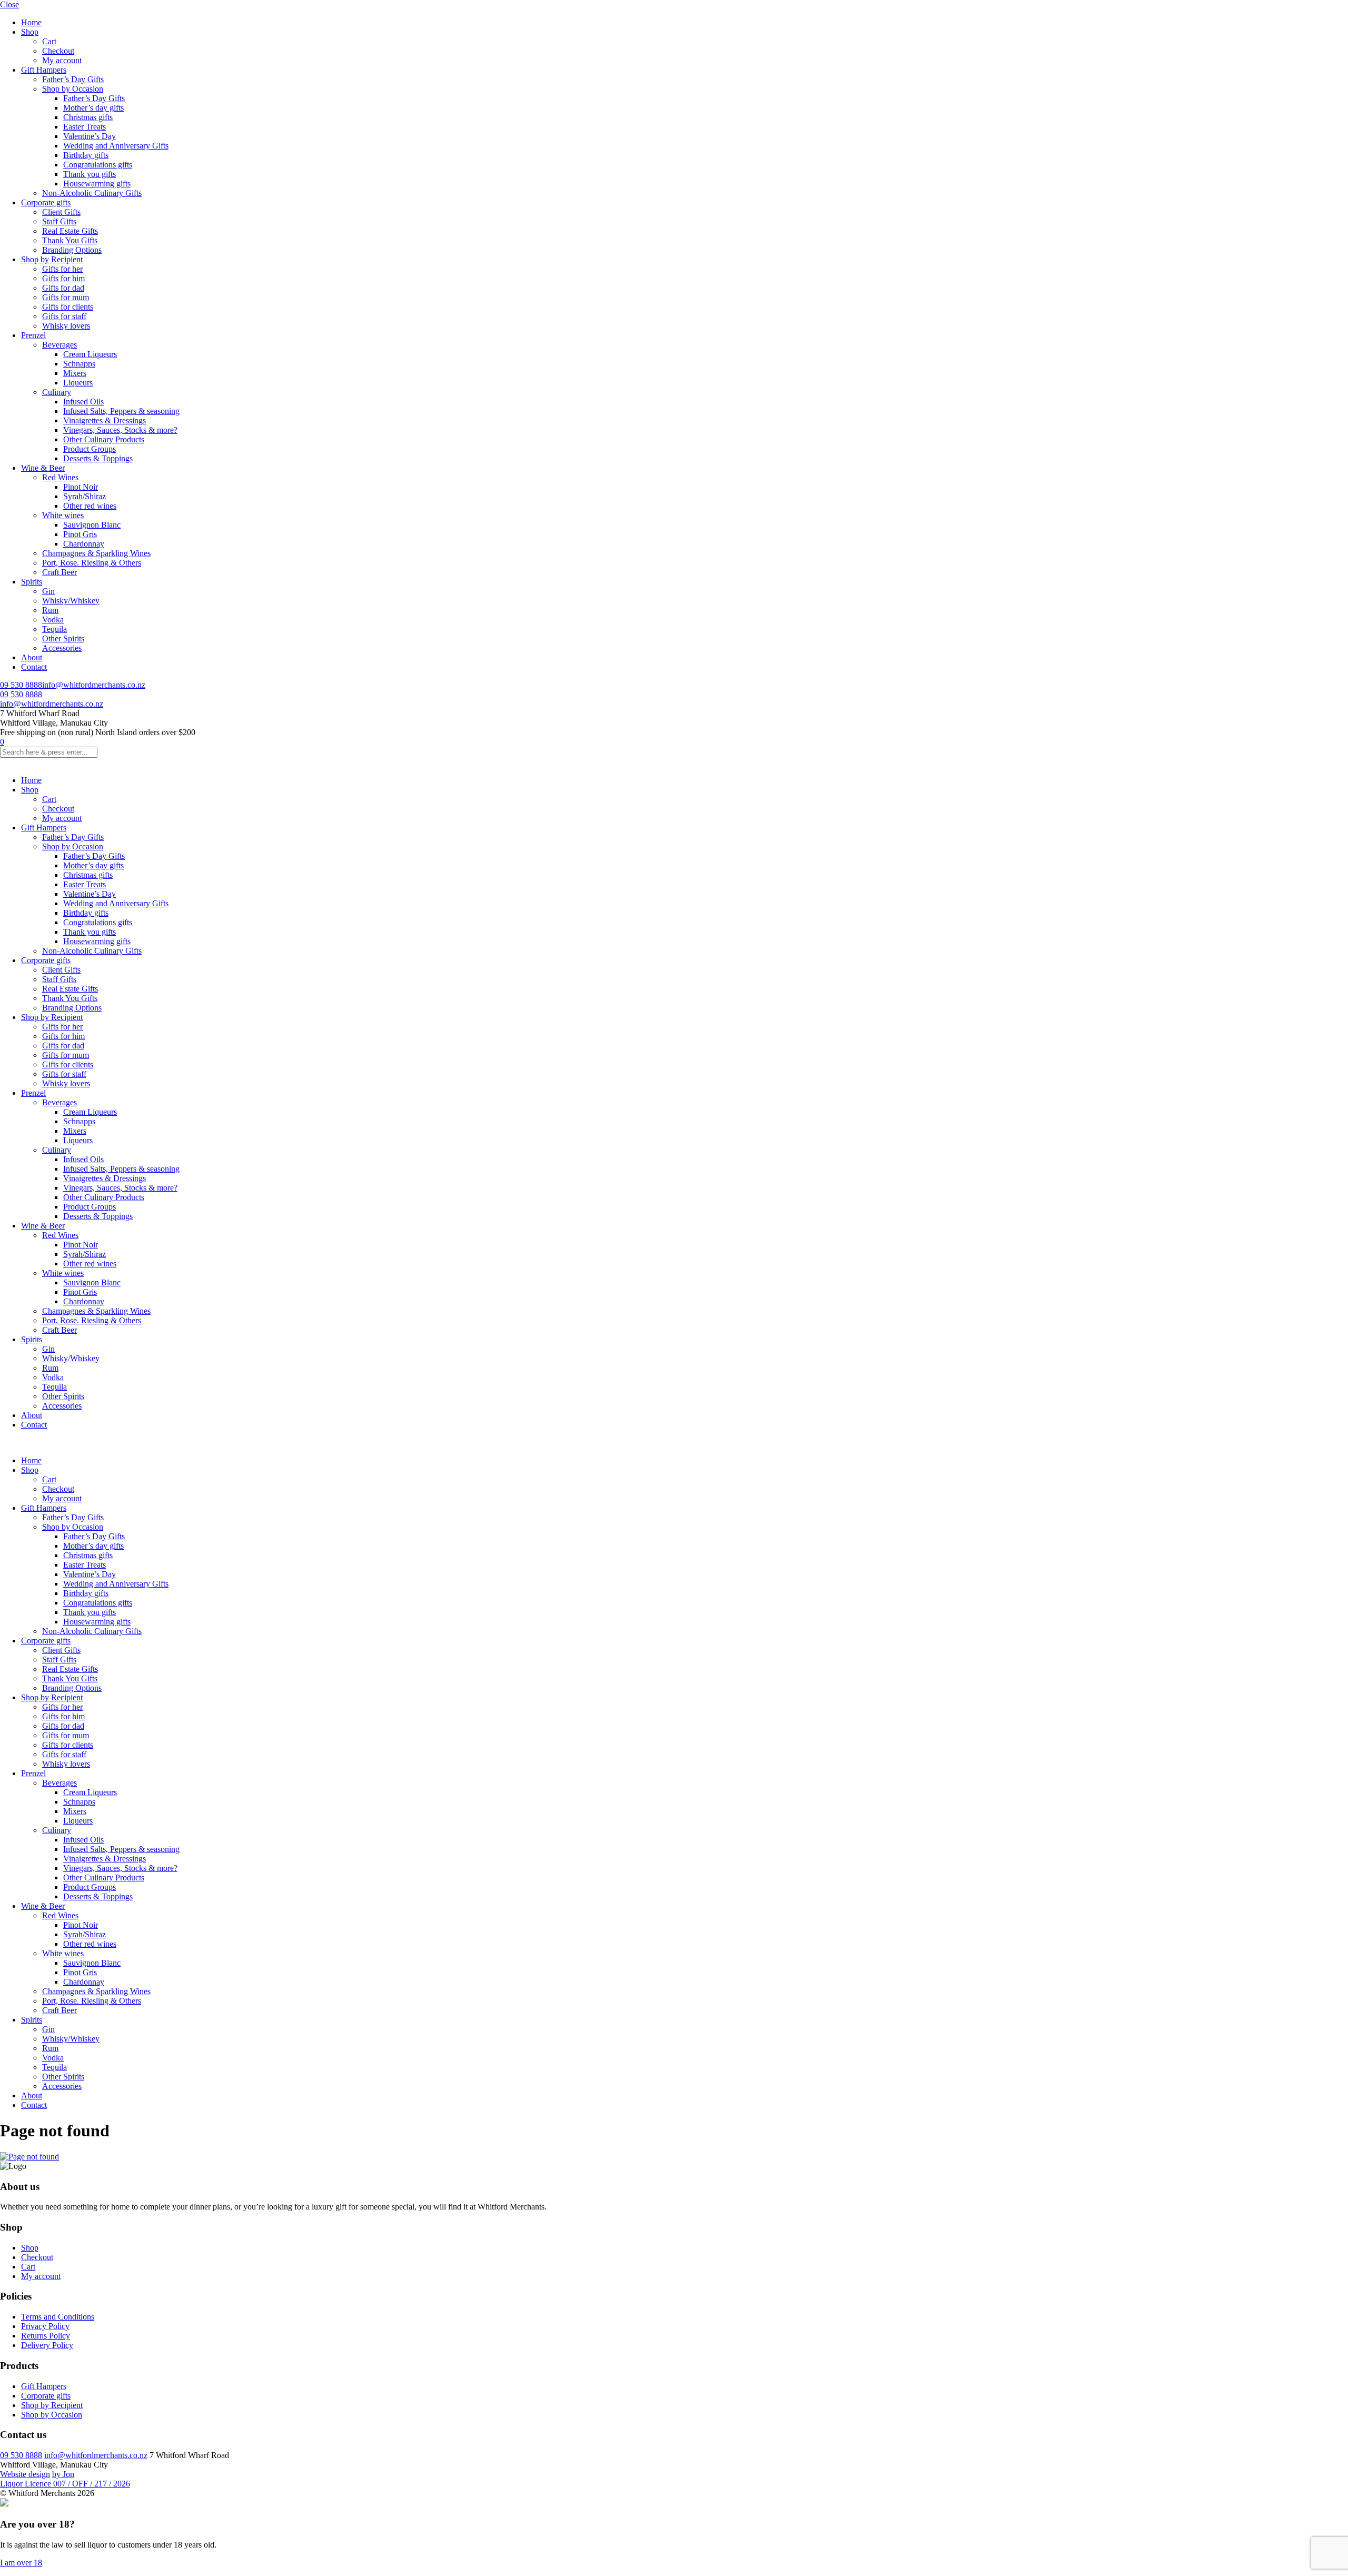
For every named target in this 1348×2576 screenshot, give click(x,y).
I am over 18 (21, 2563)
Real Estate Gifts (70, 231)
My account (62, 60)
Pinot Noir (81, 487)
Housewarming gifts (97, 184)
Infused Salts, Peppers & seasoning (121, 411)
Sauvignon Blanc (92, 525)
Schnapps (79, 364)
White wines (63, 515)
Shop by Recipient (52, 259)
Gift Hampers (44, 70)
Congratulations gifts (98, 165)
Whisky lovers (66, 326)
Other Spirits (63, 638)
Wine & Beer (43, 468)
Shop (30, 32)
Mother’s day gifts (93, 108)
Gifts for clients (68, 307)
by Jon (63, 2474)
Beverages (60, 345)
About (32, 657)
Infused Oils (83, 402)
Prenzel (33, 335)
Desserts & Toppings (98, 458)
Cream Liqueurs (90, 354)
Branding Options (72, 250)
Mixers (75, 373)
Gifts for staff (64, 316)
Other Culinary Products (104, 439)
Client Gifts (61, 212)
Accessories (62, 648)
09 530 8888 (21, 685)
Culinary (57, 392)
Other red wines (90, 506)
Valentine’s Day (90, 136)
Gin (48, 591)
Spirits (32, 582)
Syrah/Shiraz (85, 496)
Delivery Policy (47, 2345)
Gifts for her (62, 269)
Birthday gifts (86, 155)
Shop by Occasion (73, 89)
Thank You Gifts (70, 240)
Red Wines (60, 477)
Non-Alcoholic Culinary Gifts (92, 193)
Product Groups (90, 449)
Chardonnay (84, 544)
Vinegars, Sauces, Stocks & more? (120, 430)
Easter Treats (85, 127)
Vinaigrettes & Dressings (105, 420)
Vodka (53, 620)
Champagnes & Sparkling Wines (96, 553)
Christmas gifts (88, 117)
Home (31, 22)
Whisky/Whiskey (71, 601)
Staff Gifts (59, 221)
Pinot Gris (80, 534)
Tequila (54, 629)
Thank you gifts (90, 174)
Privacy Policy (45, 2326)
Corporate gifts (46, 202)
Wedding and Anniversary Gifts (116, 146)
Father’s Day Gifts (73, 79)
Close (9, 4)
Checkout (58, 51)
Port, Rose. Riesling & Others (92, 563)
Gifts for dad (63, 288)
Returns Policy (46, 2336)
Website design (25, 2474)
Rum (50, 610)
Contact (34, 667)
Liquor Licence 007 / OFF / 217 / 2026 (65, 2484)
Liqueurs (78, 383)
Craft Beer (60, 572)
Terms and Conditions (58, 2317)
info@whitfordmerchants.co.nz (94, 685)
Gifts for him (63, 278)
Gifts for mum (66, 297)
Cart (49, 41)
